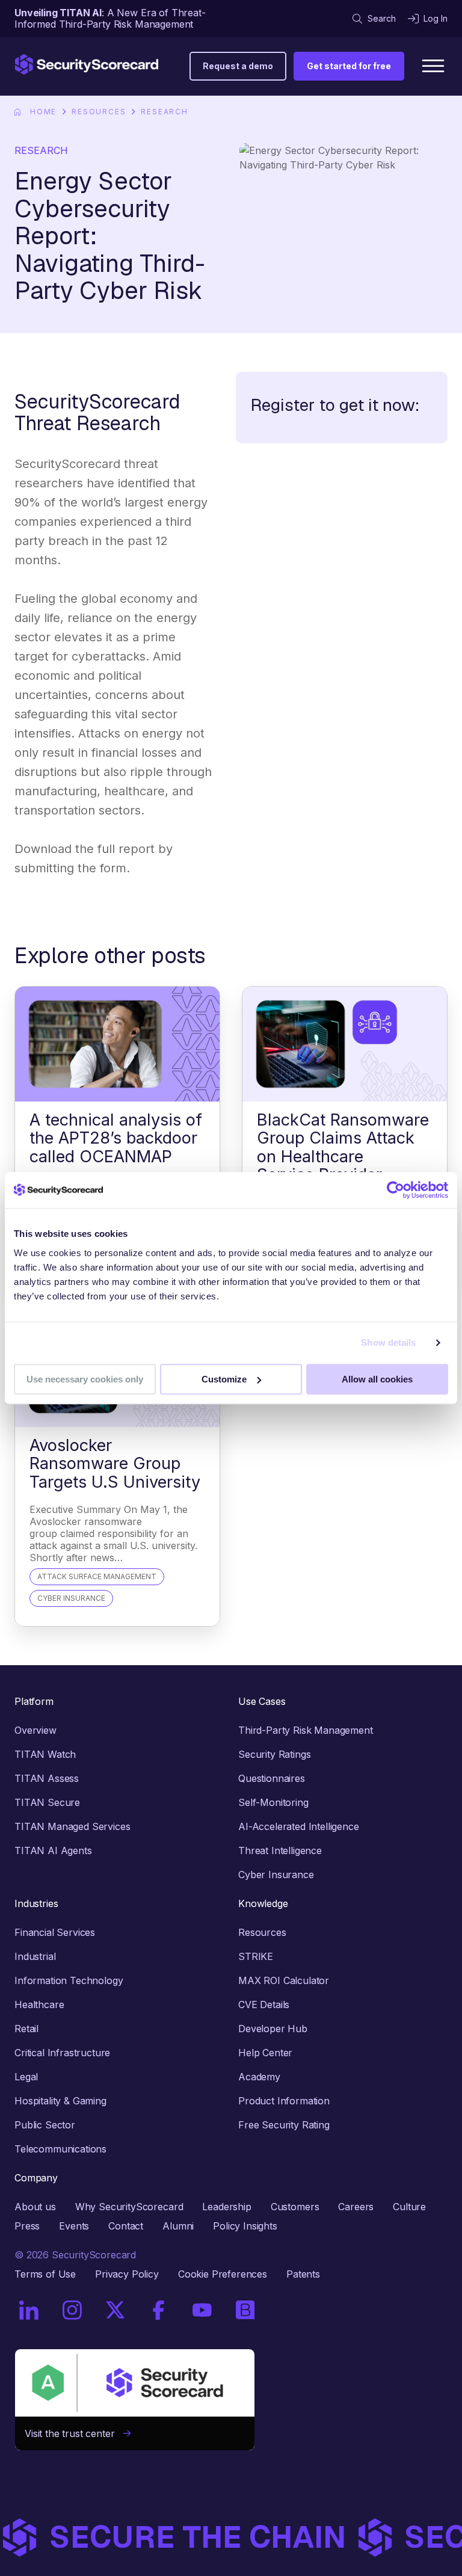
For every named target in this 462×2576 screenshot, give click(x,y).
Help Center (265, 2053)
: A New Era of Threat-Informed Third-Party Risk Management (110, 18)
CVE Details (264, 2004)
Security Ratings (274, 1754)
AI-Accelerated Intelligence (299, 1826)
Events (74, 2226)
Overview (35, 1730)
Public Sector (45, 2125)
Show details (388, 1342)
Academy (259, 2077)
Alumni (178, 2226)
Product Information (284, 2101)
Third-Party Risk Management (306, 1730)
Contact (126, 2226)
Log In (436, 18)
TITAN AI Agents (53, 1850)
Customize (224, 1379)
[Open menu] (433, 66)
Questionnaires (272, 1778)
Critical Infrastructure (62, 2053)
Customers (295, 2207)
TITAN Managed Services (72, 1826)
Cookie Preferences (223, 2274)
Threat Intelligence (280, 1850)
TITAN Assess (47, 1778)
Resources (99, 112)
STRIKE (256, 1956)
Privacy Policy (127, 2274)
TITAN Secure (47, 1802)
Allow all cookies (377, 1379)
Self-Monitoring (273, 1802)
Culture (409, 2207)
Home (43, 112)
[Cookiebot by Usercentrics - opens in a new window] (396, 1190)
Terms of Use (45, 2274)
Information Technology (69, 1980)
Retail (26, 2029)
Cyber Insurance (276, 1875)
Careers (356, 2207)
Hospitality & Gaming (60, 2101)
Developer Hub (273, 2029)
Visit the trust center (74, 2433)
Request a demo (238, 66)
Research (164, 112)
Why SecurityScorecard (129, 2207)
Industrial (35, 1956)
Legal (26, 2077)
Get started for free (349, 66)
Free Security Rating (284, 2125)
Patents (303, 2274)
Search (382, 18)
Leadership (226, 2207)
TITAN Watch (45, 1754)
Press (27, 2226)
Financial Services (55, 1932)
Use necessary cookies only (85, 1379)
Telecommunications (60, 2149)
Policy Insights (245, 2226)
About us (35, 2207)
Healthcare (39, 2004)
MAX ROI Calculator (284, 1980)
